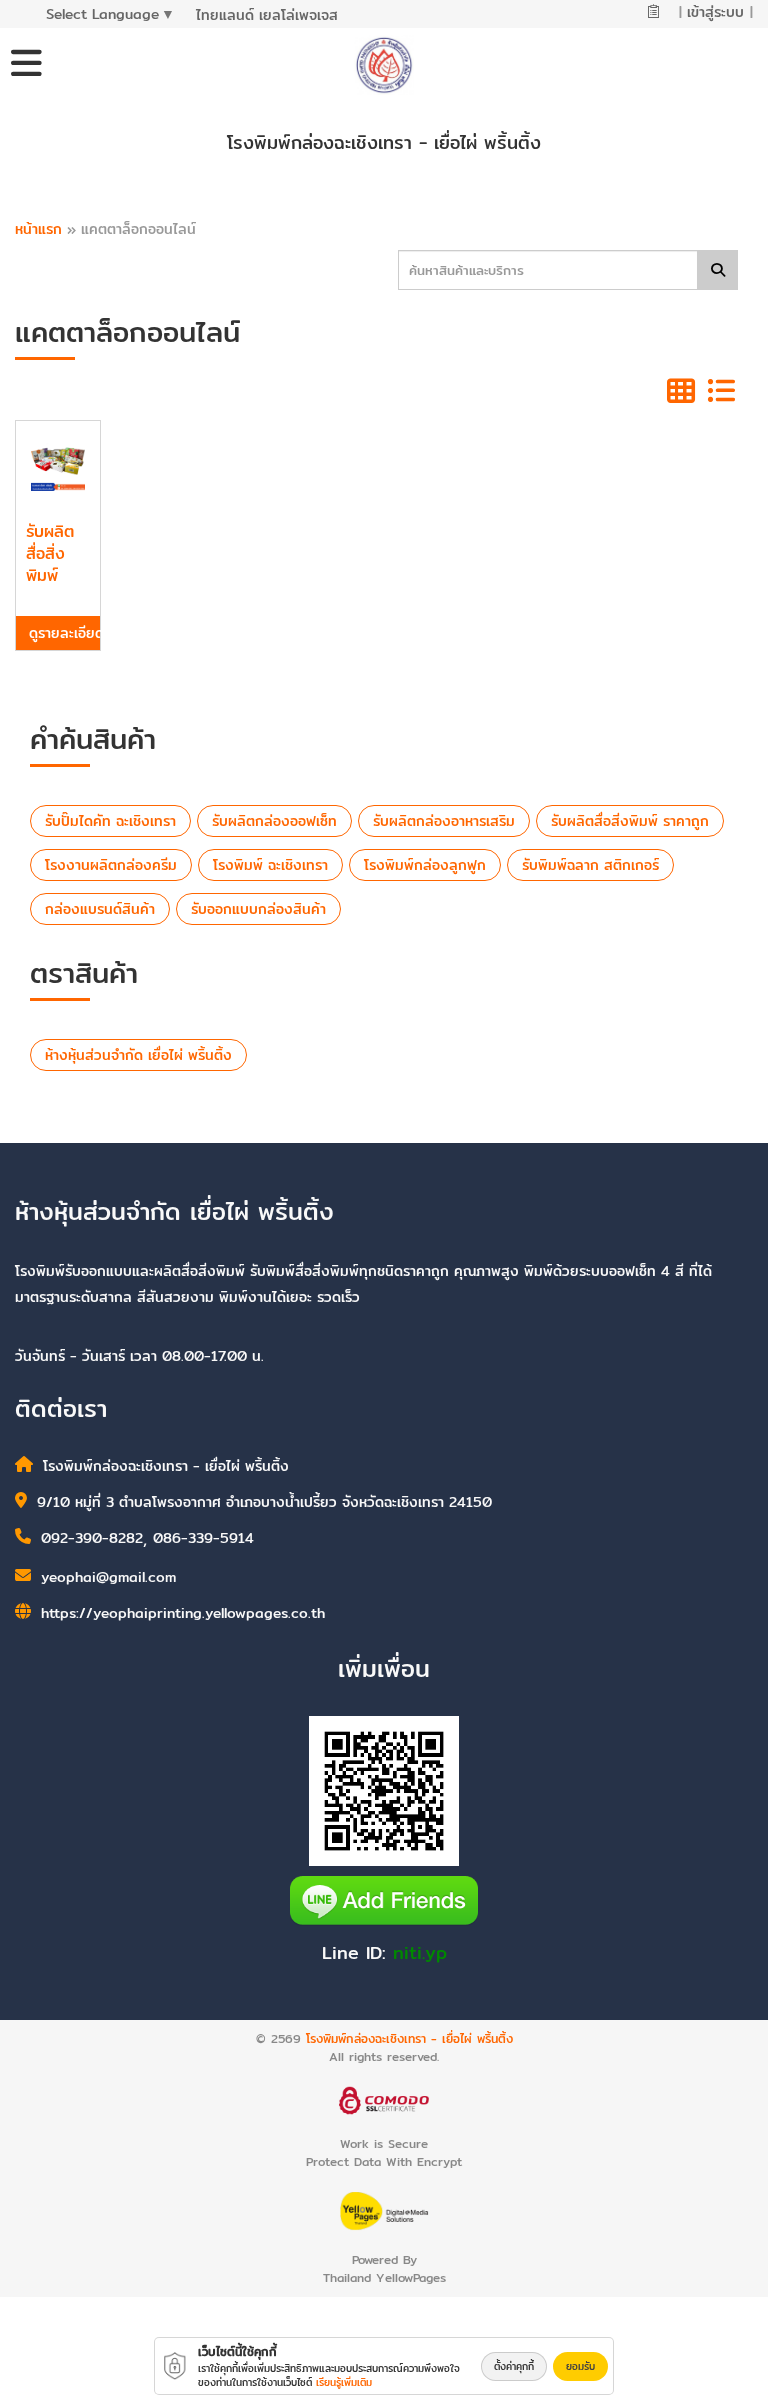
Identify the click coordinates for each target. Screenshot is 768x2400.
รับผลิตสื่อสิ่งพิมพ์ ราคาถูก (630, 821)
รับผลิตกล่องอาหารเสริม (444, 821)
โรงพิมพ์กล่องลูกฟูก (425, 865)
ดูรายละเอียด (64, 633)
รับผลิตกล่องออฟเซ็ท (274, 821)
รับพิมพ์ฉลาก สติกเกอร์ (590, 865)
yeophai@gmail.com (108, 1577)
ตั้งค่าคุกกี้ (514, 2366)
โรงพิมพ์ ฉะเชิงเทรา (270, 865)
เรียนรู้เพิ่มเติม (344, 2382)
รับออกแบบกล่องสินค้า (258, 909)
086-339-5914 (203, 1538)
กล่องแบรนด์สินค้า (100, 909)
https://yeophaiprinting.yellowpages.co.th (183, 1613)
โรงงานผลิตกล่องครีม (111, 865)
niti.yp (420, 1952)
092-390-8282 (92, 1538)
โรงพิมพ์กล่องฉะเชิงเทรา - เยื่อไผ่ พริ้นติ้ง (409, 2038)
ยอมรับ (580, 2366)
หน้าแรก (38, 229)
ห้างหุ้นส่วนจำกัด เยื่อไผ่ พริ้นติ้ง (138, 1055)
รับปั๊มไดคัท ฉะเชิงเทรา (110, 821)
